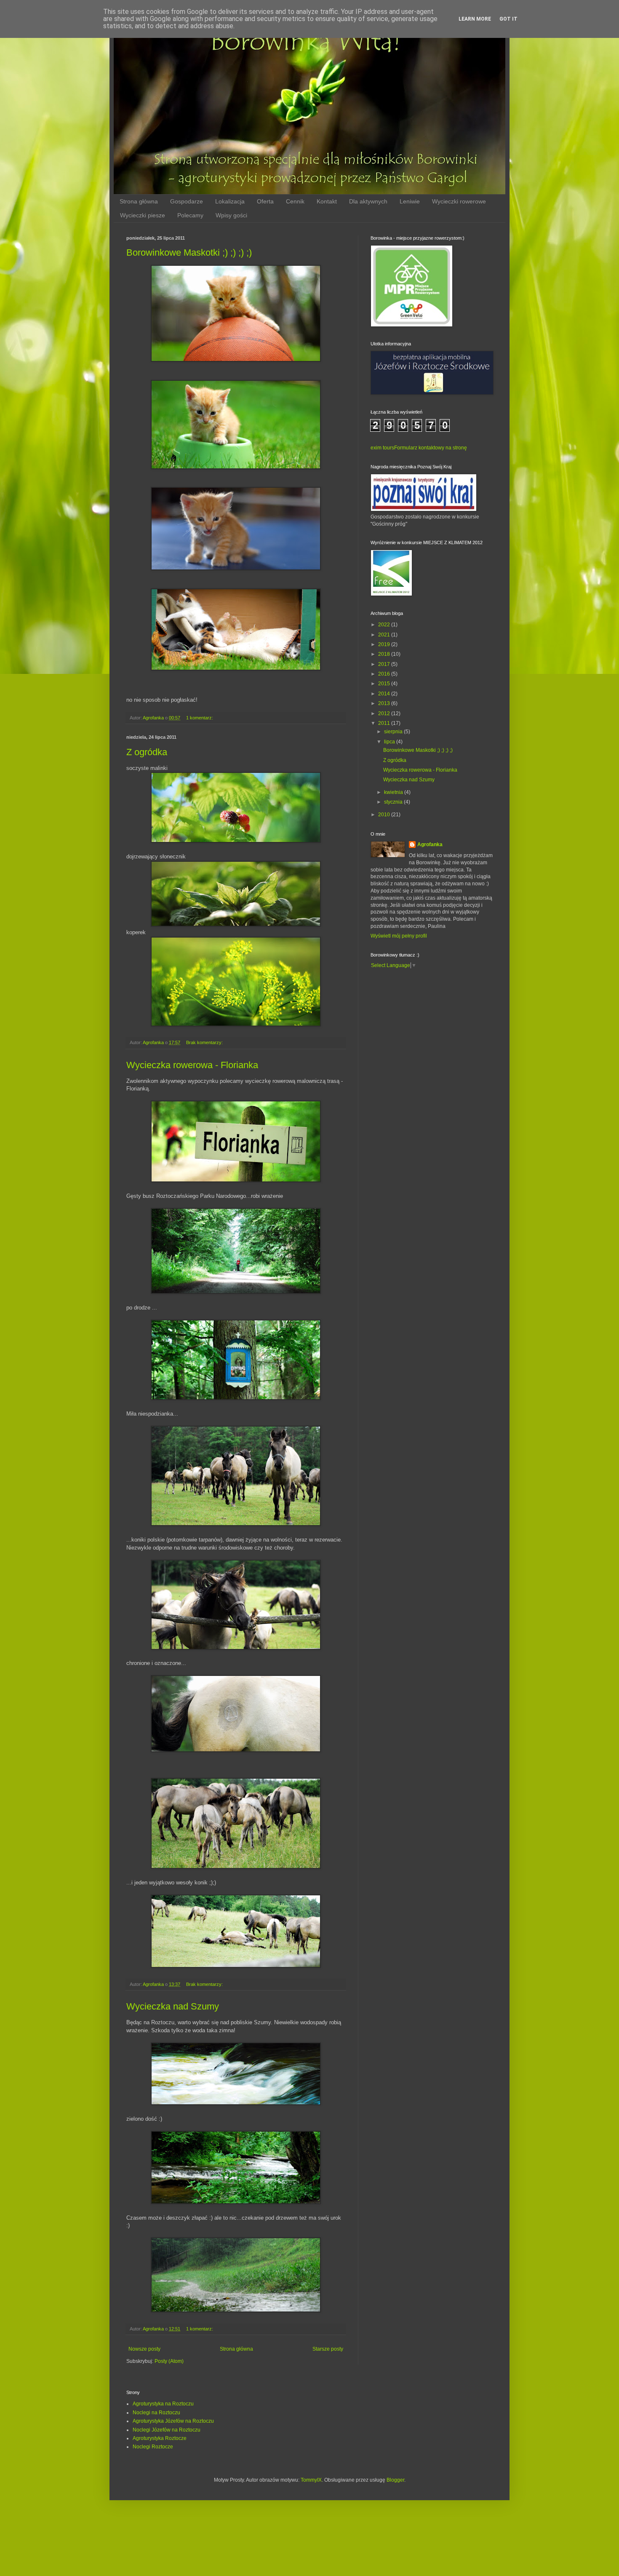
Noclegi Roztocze (153, 2447)
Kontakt (327, 201)
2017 (385, 664)
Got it (508, 19)
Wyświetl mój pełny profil (399, 936)
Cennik (295, 201)
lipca (390, 742)
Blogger (395, 2480)
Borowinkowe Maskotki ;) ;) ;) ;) (189, 253)
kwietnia (394, 792)
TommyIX (311, 2480)
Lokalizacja (230, 201)
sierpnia (394, 732)
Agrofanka (430, 844)
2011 (385, 723)
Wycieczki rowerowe (459, 201)
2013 (385, 703)
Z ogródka (147, 752)
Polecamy (190, 215)
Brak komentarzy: (205, 1042)
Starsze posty (328, 2349)
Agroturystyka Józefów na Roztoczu (173, 2421)
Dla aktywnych (368, 201)
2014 (385, 694)
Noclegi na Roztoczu (156, 2413)
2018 (385, 654)
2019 (385, 644)
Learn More (475, 19)
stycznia (394, 802)
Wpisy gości (231, 215)
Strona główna (139, 201)
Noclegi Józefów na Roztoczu (167, 2430)
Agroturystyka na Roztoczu (163, 2404)
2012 (385, 713)
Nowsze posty (144, 2349)
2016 (385, 674)
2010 (385, 815)
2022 (385, 625)
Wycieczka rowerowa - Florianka (192, 1065)
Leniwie (410, 201)
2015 (385, 684)
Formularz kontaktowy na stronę (431, 448)
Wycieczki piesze (143, 215)
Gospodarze (187, 201)
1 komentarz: (200, 718)
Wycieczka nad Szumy (173, 2006)
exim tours (382, 448)
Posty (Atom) (169, 2361)
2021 (385, 635)
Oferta (265, 201)
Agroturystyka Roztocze (160, 2438)
